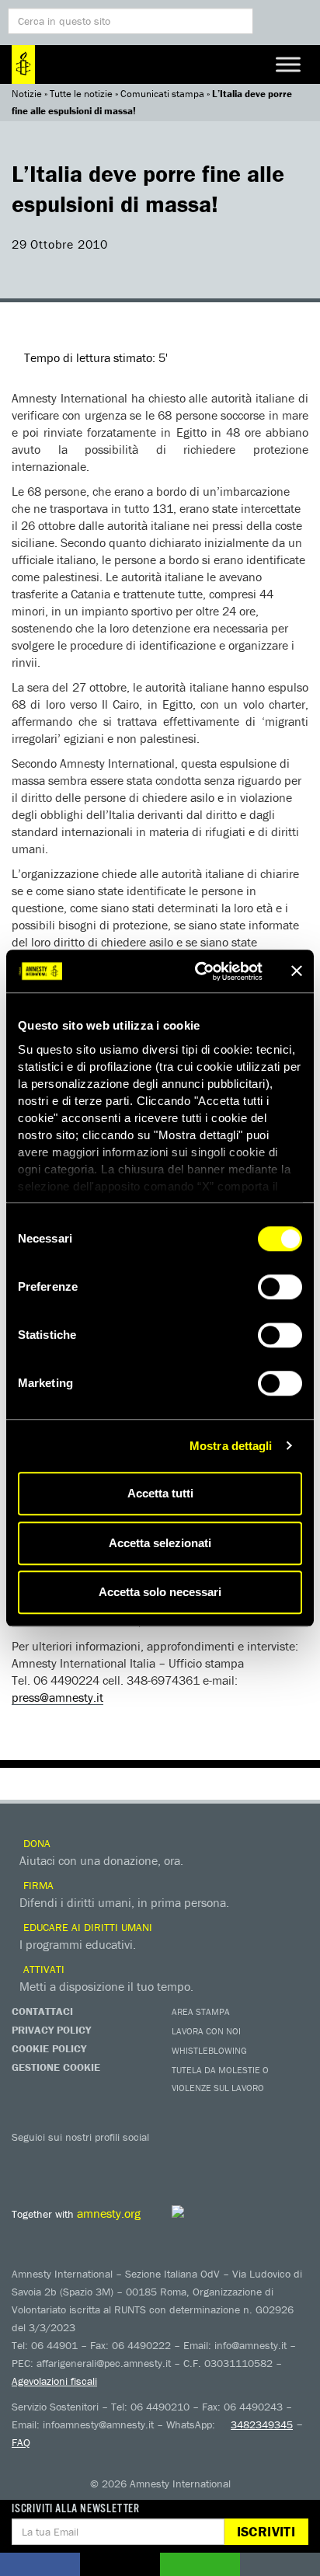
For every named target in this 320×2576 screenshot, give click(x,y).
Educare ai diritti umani (86, 1927)
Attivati (42, 1969)
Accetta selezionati (160, 1543)
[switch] (280, 1287)
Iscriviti (266, 2531)
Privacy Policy (51, 2030)
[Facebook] (27, 2159)
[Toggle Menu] (288, 64)
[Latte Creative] (213, 2212)
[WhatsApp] (183, 2159)
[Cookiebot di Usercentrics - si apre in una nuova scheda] (198, 971)
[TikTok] (214, 2159)
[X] (58, 2159)
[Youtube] (89, 2159)
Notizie (27, 94)
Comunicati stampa (162, 94)
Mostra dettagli (231, 1446)
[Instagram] (120, 2159)
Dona (35, 1843)
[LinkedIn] (151, 2159)
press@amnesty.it (57, 1697)
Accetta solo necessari (160, 1592)
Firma (37, 1885)
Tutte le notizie (81, 94)
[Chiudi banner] (297, 971)
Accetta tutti (160, 1493)
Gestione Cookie (56, 2067)
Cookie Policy (49, 2048)
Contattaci (42, 2011)
